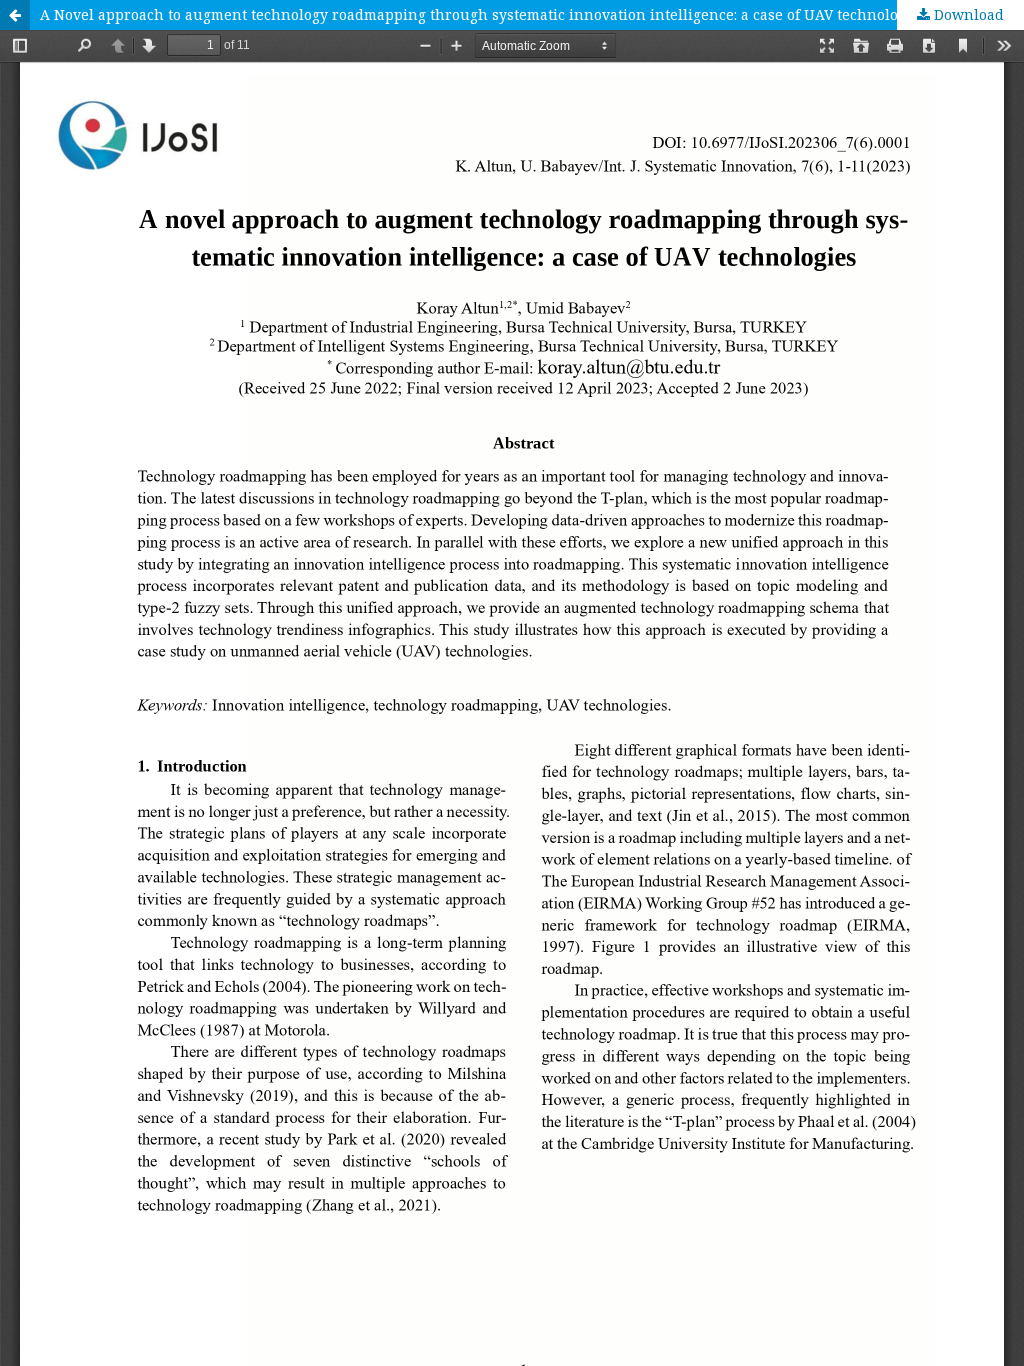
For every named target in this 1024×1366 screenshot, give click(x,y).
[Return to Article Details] (15, 15)
